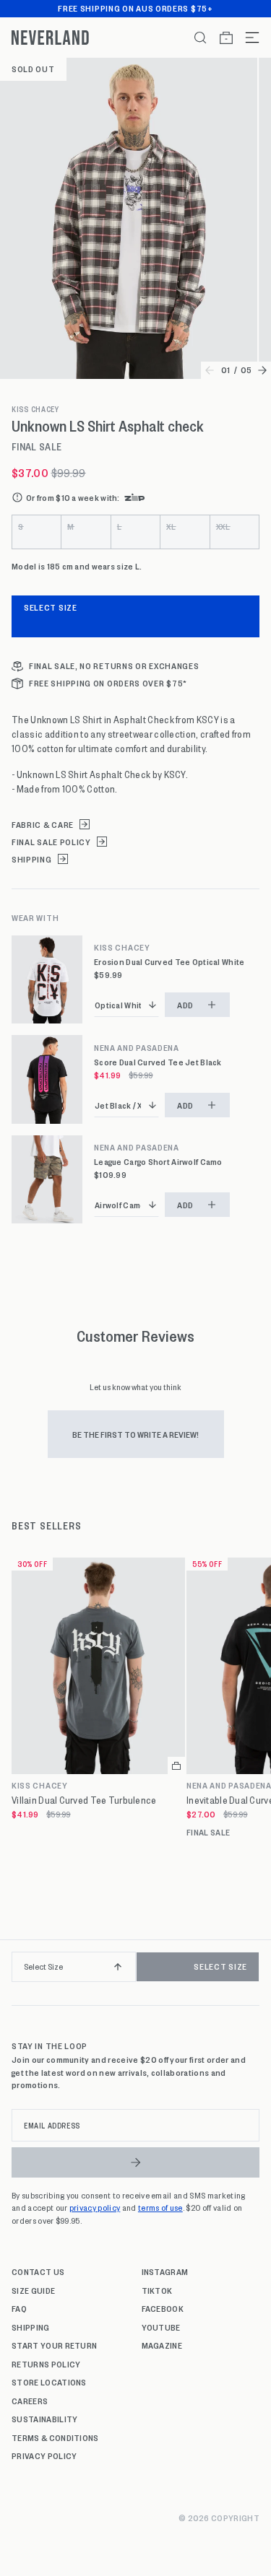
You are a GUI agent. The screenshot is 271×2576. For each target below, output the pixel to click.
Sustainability (44, 2419)
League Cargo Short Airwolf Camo (158, 1162)
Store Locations (49, 2382)
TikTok (157, 2290)
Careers (30, 2401)
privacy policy (95, 2207)
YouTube (161, 2327)
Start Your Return (54, 2345)
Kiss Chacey (35, 409)
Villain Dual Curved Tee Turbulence (84, 1800)
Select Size (51, 607)
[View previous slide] (210, 370)
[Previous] (16, 1973)
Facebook (163, 2308)
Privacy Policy (44, 2455)
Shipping (31, 2327)
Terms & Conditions (55, 2437)
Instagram (165, 2271)
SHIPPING (32, 859)
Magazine (162, 2345)
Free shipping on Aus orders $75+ (135, 8)
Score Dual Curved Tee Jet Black (158, 1062)
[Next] (255, 1973)
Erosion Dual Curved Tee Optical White (169, 962)
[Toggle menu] (246, 38)
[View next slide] (262, 370)
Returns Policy (46, 2364)
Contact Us (38, 2271)
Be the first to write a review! (135, 1434)
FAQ (19, 2308)
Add (185, 1005)
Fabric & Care (43, 825)
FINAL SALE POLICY (51, 842)
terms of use (160, 2207)
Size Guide (33, 2290)
